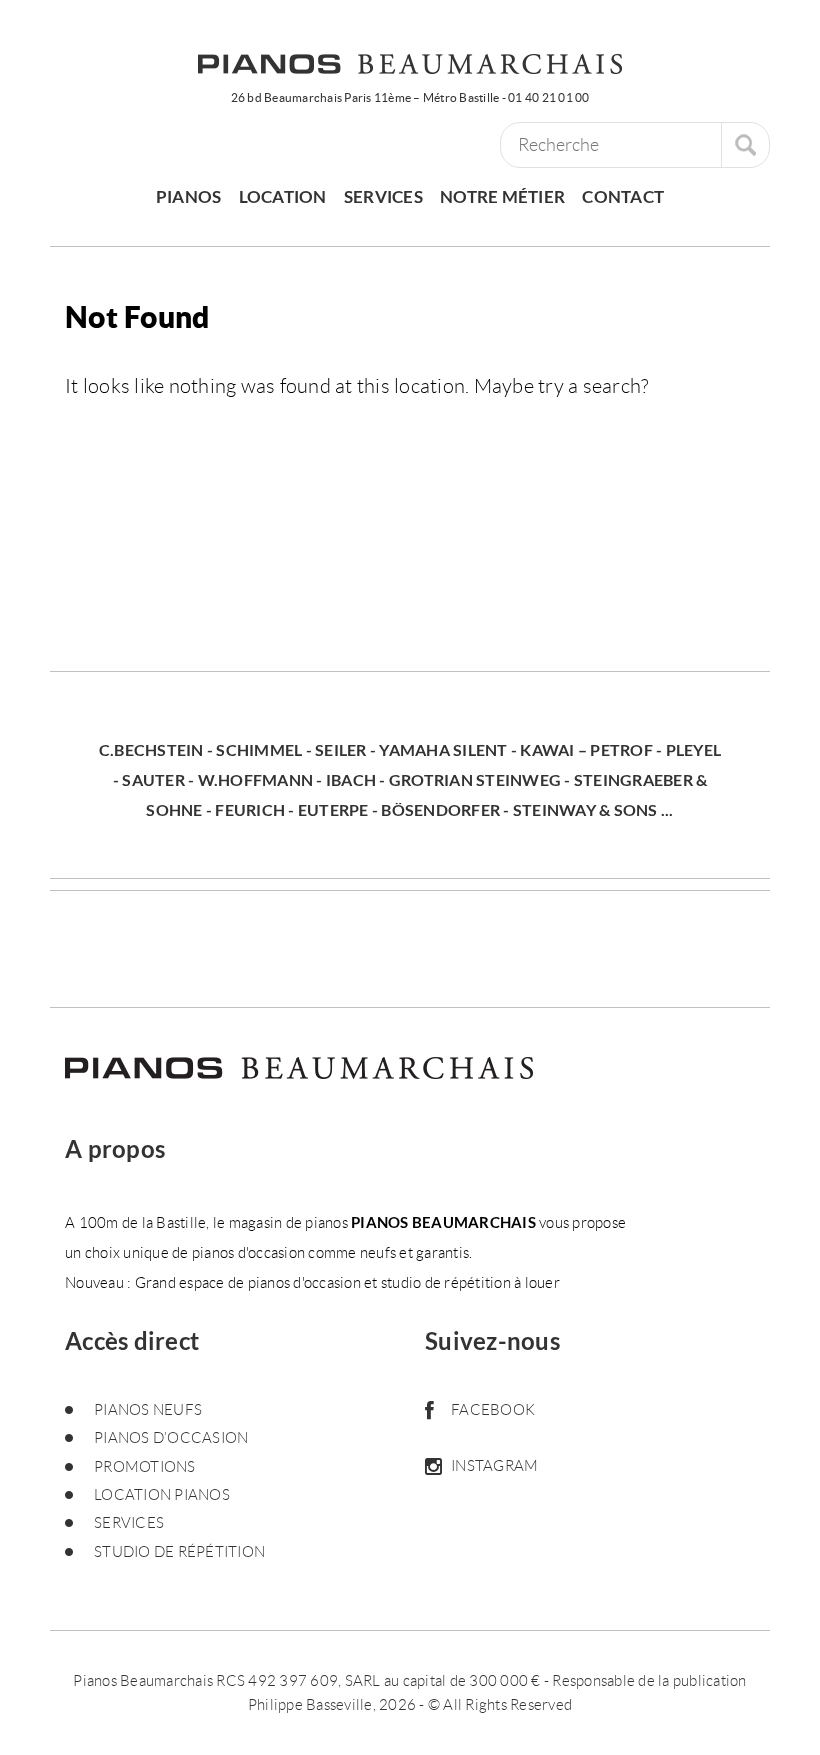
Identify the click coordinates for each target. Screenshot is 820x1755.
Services (383, 196)
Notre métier (502, 196)
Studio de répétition (179, 1552)
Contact (623, 196)
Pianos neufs (148, 1410)
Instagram (494, 1466)
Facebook (493, 1410)
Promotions (145, 1467)
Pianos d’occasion (171, 1438)
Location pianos (162, 1495)
